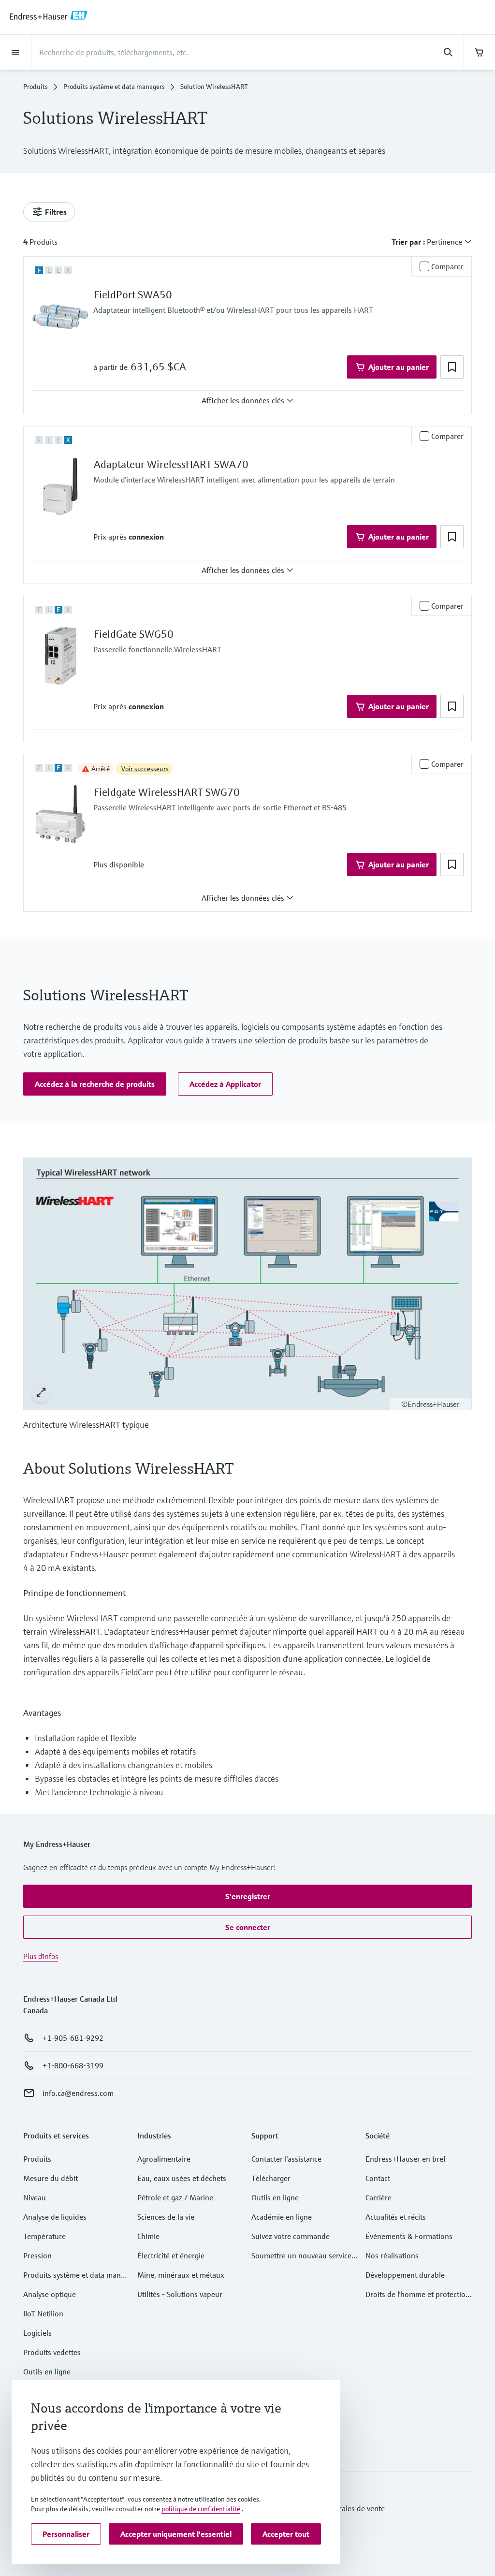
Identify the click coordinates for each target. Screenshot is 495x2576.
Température (44, 2236)
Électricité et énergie (171, 2255)
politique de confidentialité (201, 2509)
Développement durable (405, 2275)
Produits (36, 87)
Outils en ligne (47, 2371)
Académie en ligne (282, 2217)
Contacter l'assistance (286, 2159)
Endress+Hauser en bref (406, 2159)
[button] (452, 367)
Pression (37, 2255)
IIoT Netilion (43, 2313)
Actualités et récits (396, 2217)
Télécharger (271, 2178)
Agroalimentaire (164, 2159)
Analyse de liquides (55, 2217)
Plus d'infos (41, 1956)
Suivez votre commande (291, 2236)
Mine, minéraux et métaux (181, 2275)
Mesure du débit (51, 2178)
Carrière (379, 2197)
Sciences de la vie (166, 2217)
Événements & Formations (409, 2236)
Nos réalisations (392, 2255)
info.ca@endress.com (78, 2093)
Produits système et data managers (114, 87)
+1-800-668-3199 (73, 2065)
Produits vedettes (52, 2352)
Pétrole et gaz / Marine (175, 2197)
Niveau (35, 2197)
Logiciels (37, 2333)
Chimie (148, 2236)
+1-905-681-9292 (73, 2038)
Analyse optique (50, 2294)
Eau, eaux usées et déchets (182, 2178)
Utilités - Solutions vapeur (180, 2294)
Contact (378, 2178)
